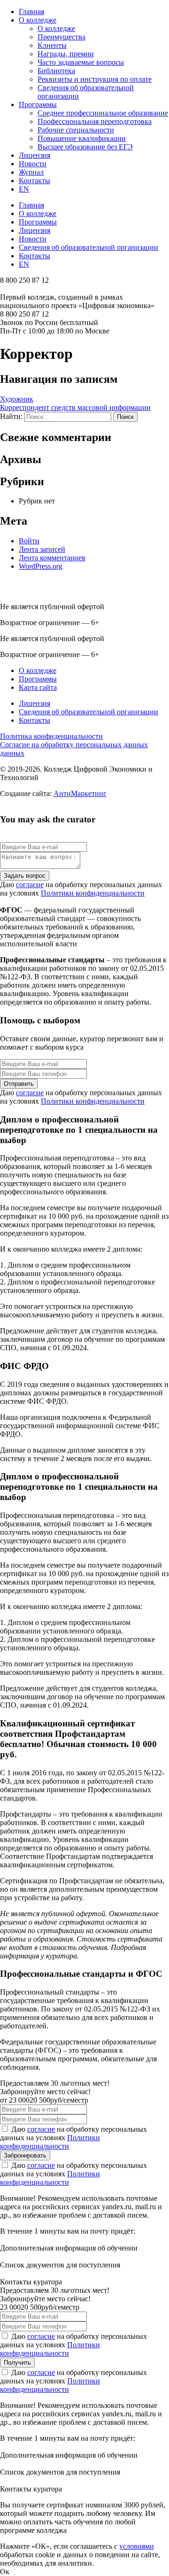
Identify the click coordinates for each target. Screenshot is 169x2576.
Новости (33, 164)
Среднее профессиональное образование (103, 113)
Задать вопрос (25, 876)
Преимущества (61, 37)
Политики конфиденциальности (93, 893)
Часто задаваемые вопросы (81, 62)
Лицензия (35, 155)
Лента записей (42, 549)
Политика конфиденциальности (51, 736)
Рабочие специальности (76, 130)
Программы (38, 104)
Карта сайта (38, 687)
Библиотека (56, 71)
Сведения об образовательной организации (88, 247)
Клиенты (52, 45)
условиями (137, 2546)
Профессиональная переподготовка (95, 121)
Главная (31, 12)
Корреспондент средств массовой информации (75, 407)
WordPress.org (41, 566)
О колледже (38, 20)
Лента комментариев (52, 558)
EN (24, 189)
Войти (29, 541)
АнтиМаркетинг (80, 793)
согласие (30, 885)
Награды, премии (66, 54)
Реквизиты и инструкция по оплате (95, 79)
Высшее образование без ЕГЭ (85, 147)
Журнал (31, 172)
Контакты (35, 181)
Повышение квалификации (82, 138)
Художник (17, 399)
